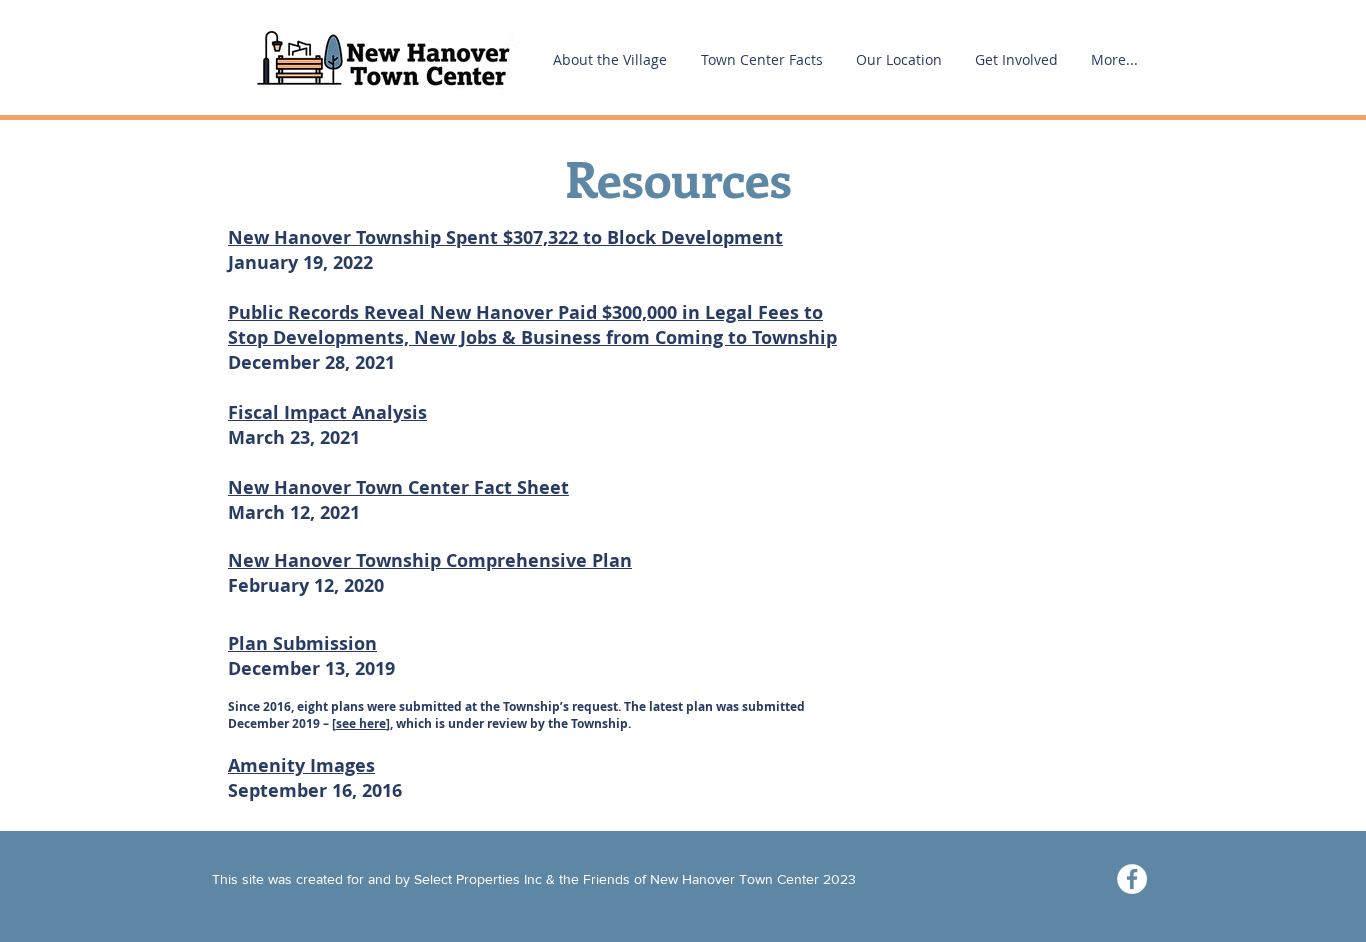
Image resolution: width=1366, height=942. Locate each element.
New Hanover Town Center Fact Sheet (398, 487)
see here (361, 723)
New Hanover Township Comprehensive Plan (430, 560)
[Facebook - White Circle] (1132, 879)
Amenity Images (301, 765)
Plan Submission (302, 643)
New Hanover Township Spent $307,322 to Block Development (505, 237)
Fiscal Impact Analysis (327, 412)
